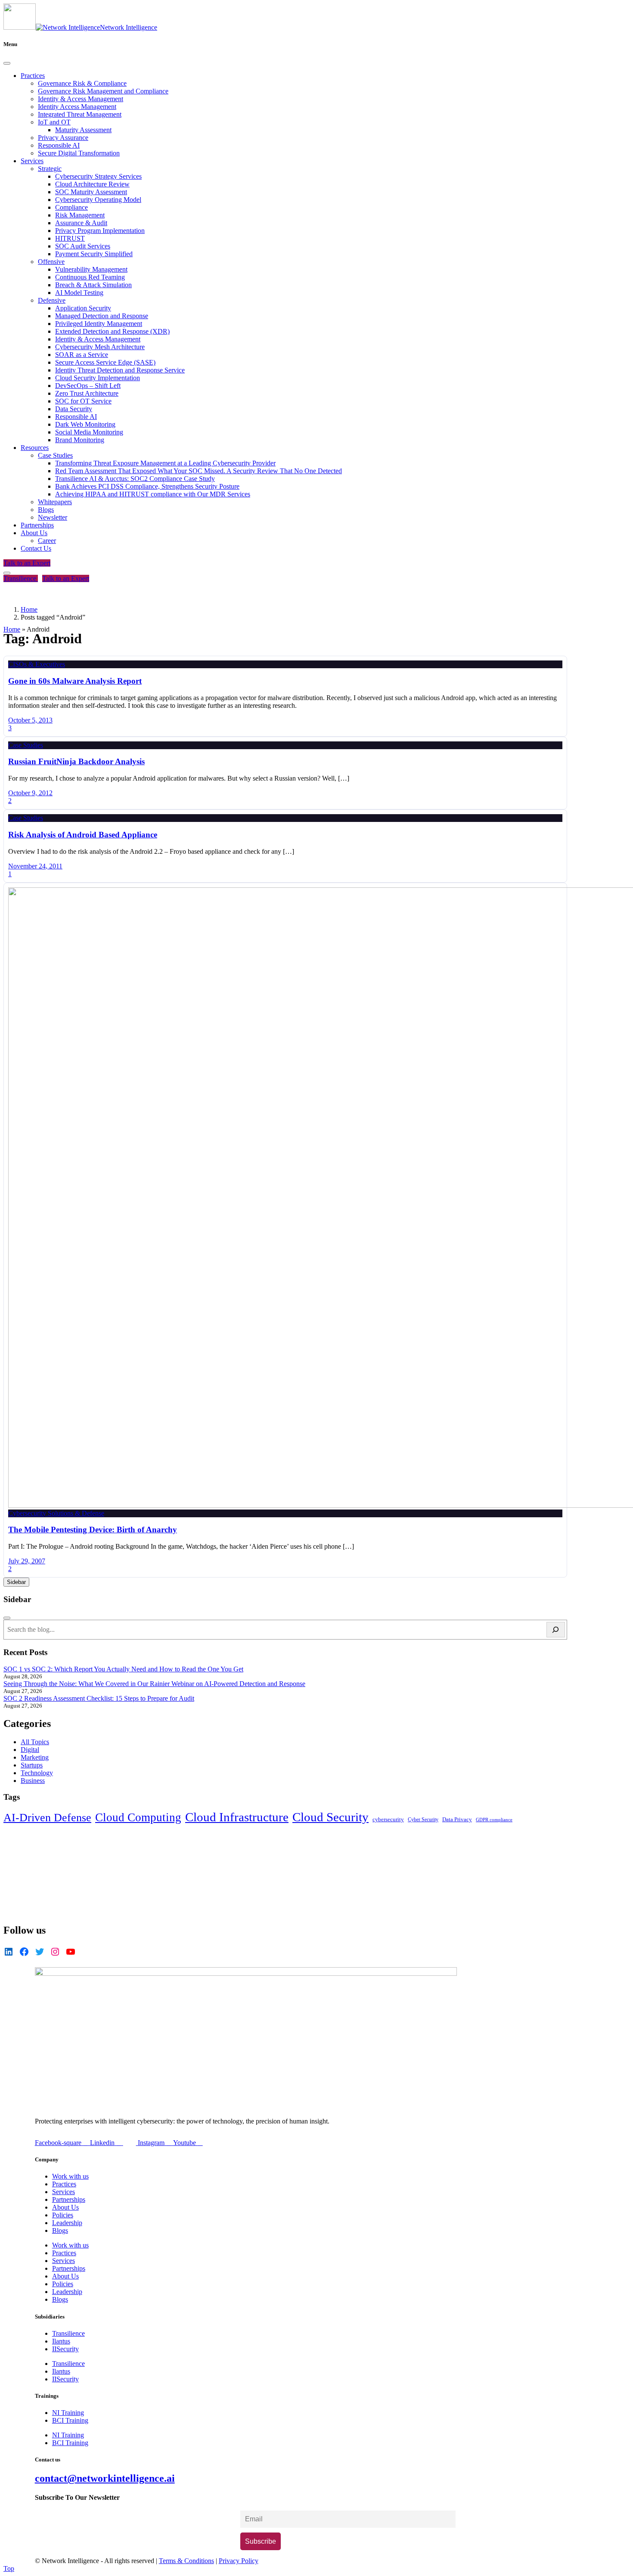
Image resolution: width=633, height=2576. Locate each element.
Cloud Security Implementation (98, 378)
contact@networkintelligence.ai (105, 2478)
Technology (37, 1773)
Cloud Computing (138, 1817)
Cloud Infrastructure (237, 1817)
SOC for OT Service (83, 401)
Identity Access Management (77, 107)
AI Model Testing (79, 293)
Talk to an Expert (27, 563)
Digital (30, 1750)
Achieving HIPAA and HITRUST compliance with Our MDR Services (153, 494)
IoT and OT (54, 122)
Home (12, 629)
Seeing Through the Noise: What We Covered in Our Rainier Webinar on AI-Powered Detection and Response (154, 1684)
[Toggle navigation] (7, 573)
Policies (63, 2215)
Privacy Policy (239, 2561)
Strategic (50, 169)
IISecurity (65, 2349)
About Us (34, 533)
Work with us (70, 2176)
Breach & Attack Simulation (93, 285)
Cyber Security (423, 1820)
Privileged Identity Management (99, 324)
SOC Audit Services (83, 246)
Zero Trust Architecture (87, 393)
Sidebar (16, 1582)
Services (32, 161)
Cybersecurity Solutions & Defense (56, 1513)
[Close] (7, 63)
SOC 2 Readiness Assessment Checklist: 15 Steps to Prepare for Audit (99, 1698)
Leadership (67, 2223)
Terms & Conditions (186, 2561)
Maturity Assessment (83, 130)
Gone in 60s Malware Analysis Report (75, 681)
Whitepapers (55, 502)
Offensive (51, 262)
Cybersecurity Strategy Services (98, 176)
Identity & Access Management (81, 99)
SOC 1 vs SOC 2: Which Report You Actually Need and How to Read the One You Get (123, 1669)
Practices (33, 76)
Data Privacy (457, 1820)
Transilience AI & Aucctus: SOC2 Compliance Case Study (135, 479)
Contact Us (36, 548)
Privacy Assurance (63, 138)
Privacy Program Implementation (100, 231)
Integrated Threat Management (80, 114)
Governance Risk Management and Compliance (103, 91)
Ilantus (61, 2341)
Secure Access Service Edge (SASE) (105, 362)
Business (33, 1781)
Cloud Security (330, 1817)
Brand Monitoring (80, 440)
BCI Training (70, 2420)
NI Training (68, 2413)
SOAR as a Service (82, 355)
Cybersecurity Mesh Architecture (100, 347)
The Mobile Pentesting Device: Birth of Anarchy (93, 1530)
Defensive (52, 300)
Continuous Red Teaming (90, 277)
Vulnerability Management (91, 269)
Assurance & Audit (81, 223)
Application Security (83, 308)
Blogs (46, 510)
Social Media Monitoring (89, 432)
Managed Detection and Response (102, 316)
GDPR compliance (494, 1820)
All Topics (35, 1742)
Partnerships (37, 525)
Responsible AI (59, 145)
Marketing (35, 1757)
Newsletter (53, 517)
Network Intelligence (129, 27)
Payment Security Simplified (94, 254)
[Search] (556, 1630)
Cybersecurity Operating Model (98, 200)
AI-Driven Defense (47, 1818)
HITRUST (70, 238)
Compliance (71, 207)
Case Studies (55, 455)
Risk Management (80, 215)
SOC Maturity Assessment (91, 192)
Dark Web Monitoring (85, 424)
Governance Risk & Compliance (82, 83)
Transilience (21, 578)
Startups (32, 1765)
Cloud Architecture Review (92, 184)
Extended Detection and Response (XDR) (112, 331)
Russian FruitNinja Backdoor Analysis (76, 761)
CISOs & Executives (37, 664)
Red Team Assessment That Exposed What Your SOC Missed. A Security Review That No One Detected (199, 471)
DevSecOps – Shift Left (88, 386)
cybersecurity (388, 1819)
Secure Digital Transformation (79, 153)
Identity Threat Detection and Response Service (120, 370)
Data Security (74, 409)
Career (47, 541)
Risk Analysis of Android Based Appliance (83, 835)
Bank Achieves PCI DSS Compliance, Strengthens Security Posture (147, 486)
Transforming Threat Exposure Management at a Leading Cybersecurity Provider (165, 463)
